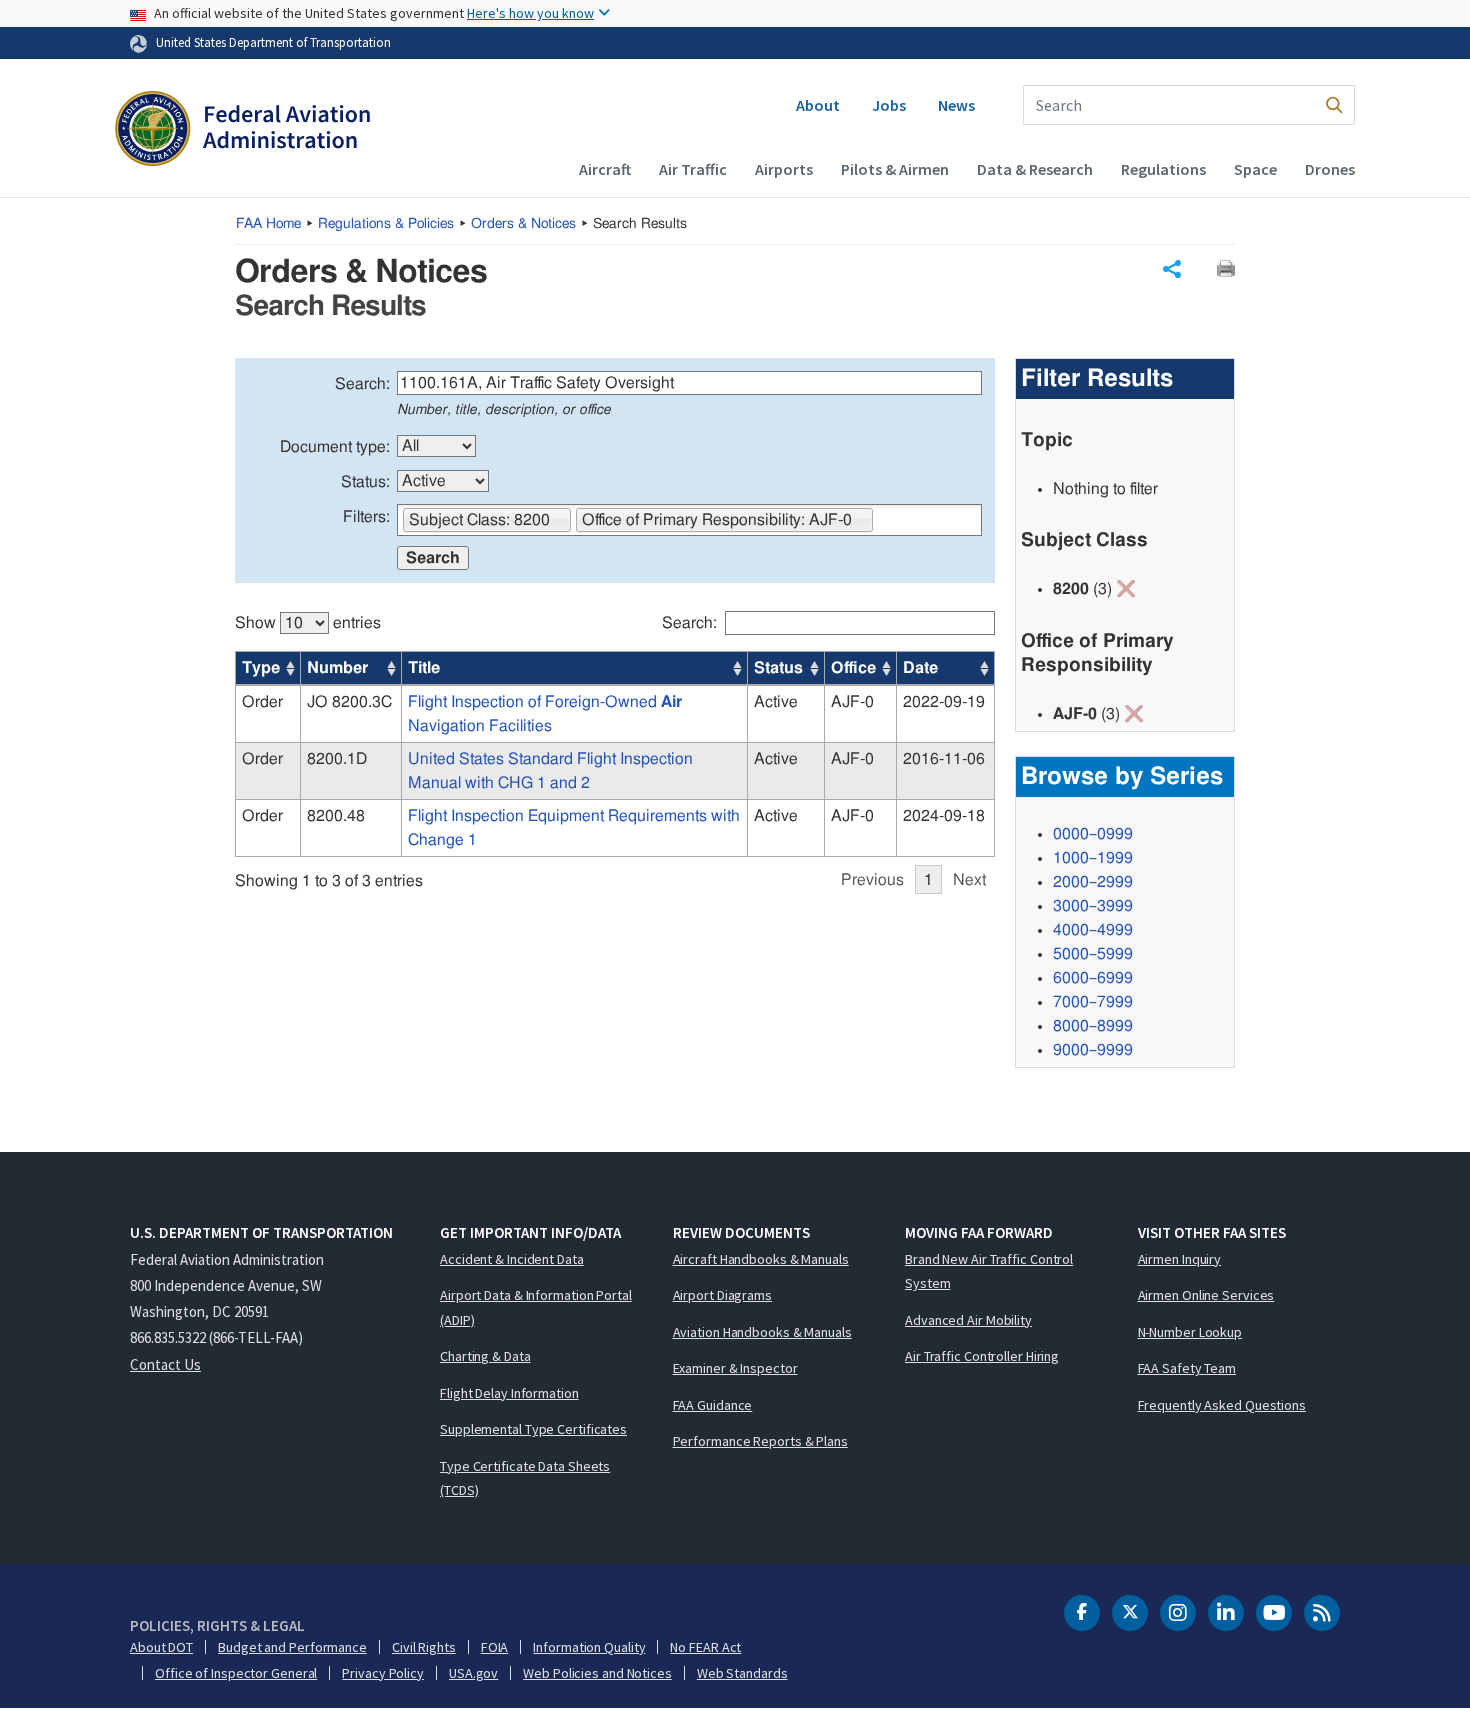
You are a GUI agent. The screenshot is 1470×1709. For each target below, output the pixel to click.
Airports (784, 169)
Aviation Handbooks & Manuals (762, 1332)
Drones (1330, 169)
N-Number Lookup (1190, 1332)
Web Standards (742, 1673)
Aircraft (605, 169)
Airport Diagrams (722, 1295)
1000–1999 (1093, 858)
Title (424, 668)
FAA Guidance (713, 1405)
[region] (615, 742)
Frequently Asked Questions (1222, 1405)
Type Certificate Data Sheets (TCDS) (525, 1478)
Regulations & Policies (386, 224)
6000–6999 (1093, 978)
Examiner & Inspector (735, 1368)
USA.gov (473, 1673)
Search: (362, 384)
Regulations (1163, 169)
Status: (365, 482)
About (818, 105)
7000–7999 (1093, 1002)
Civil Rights (424, 1647)
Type (261, 668)
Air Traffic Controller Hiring (982, 1356)
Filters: (366, 517)
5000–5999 (1093, 954)
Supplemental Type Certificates (533, 1429)
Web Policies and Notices (597, 1673)
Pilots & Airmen (895, 169)
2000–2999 (1093, 882)
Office (853, 668)
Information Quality (589, 1647)
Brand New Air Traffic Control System (989, 1271)
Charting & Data (485, 1356)
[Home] (242, 131)
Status (778, 668)
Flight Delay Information (509, 1393)
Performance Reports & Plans (760, 1441)
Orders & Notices (523, 224)
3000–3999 (1093, 906)
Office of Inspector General (236, 1673)
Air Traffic (693, 169)
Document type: (335, 447)
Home (268, 224)
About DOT (161, 1647)
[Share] (1172, 269)
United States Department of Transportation (273, 42)
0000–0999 (1093, 834)
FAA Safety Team (1187, 1368)
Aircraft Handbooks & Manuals (761, 1259)
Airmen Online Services (1206, 1295)
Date (920, 668)
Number (337, 668)
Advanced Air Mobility (968, 1320)
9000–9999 (1093, 1050)
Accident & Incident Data (512, 1259)
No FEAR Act (705, 1647)
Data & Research (1035, 169)
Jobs (889, 105)
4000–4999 (1093, 930)
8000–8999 (1093, 1026)
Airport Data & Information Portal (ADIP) (536, 1307)
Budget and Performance (292, 1647)
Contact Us (165, 1364)
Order (262, 702)
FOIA (495, 1647)
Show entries (308, 623)
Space (1255, 169)
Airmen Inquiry (1180, 1259)
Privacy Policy (383, 1673)
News (956, 105)
